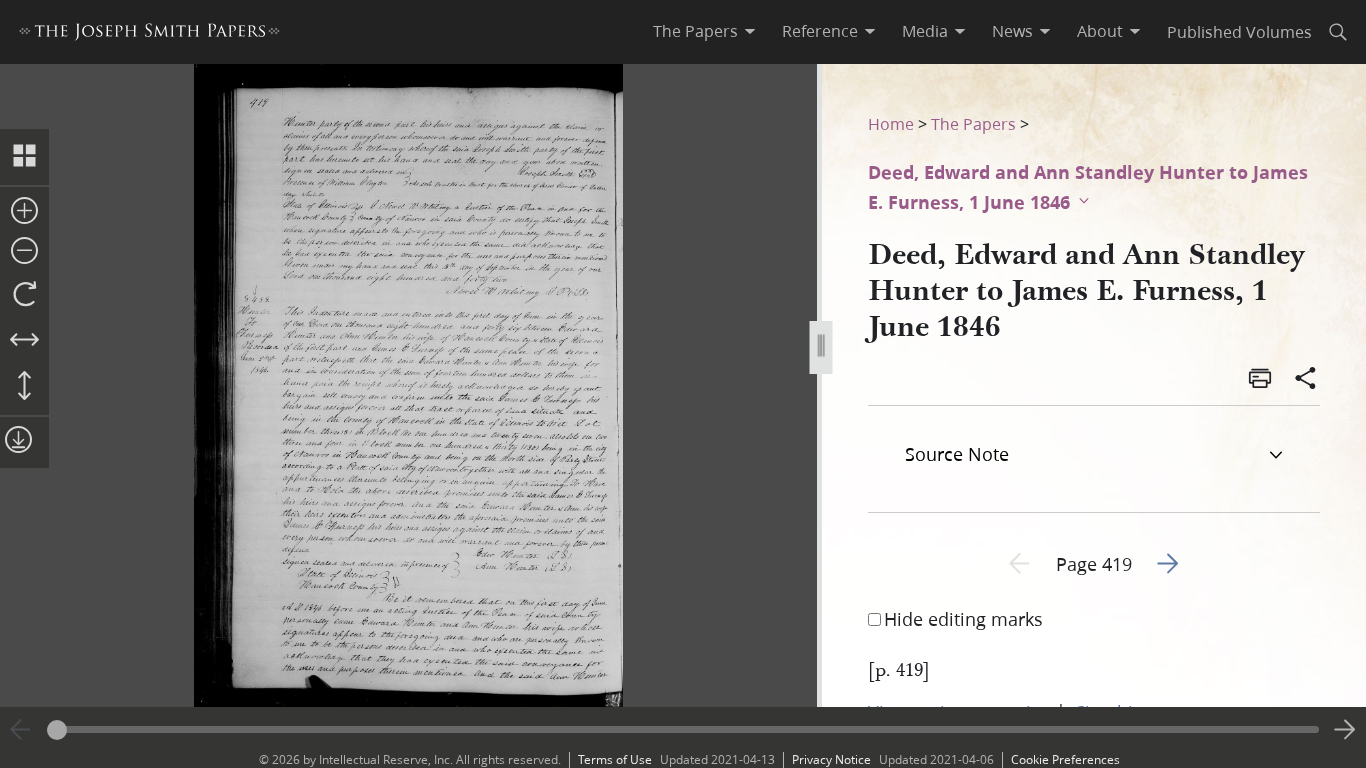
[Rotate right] (24, 295)
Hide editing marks (963, 619)
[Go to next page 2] (1345, 730)
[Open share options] (1306, 380)
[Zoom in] (24, 212)
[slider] (683, 729)
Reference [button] (820, 31)
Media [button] (925, 31)
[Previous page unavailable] (21, 730)
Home (891, 123)
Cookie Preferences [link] (1065, 759)
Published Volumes (1239, 31)
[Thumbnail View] (24, 157)
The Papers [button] (695, 31)
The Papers (973, 123)
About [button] (1100, 31)
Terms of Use (615, 759)
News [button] (1012, 31)
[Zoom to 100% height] (24, 387)
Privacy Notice (831, 759)
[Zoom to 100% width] (24, 341)
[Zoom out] (24, 252)
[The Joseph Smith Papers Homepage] (149, 34)
